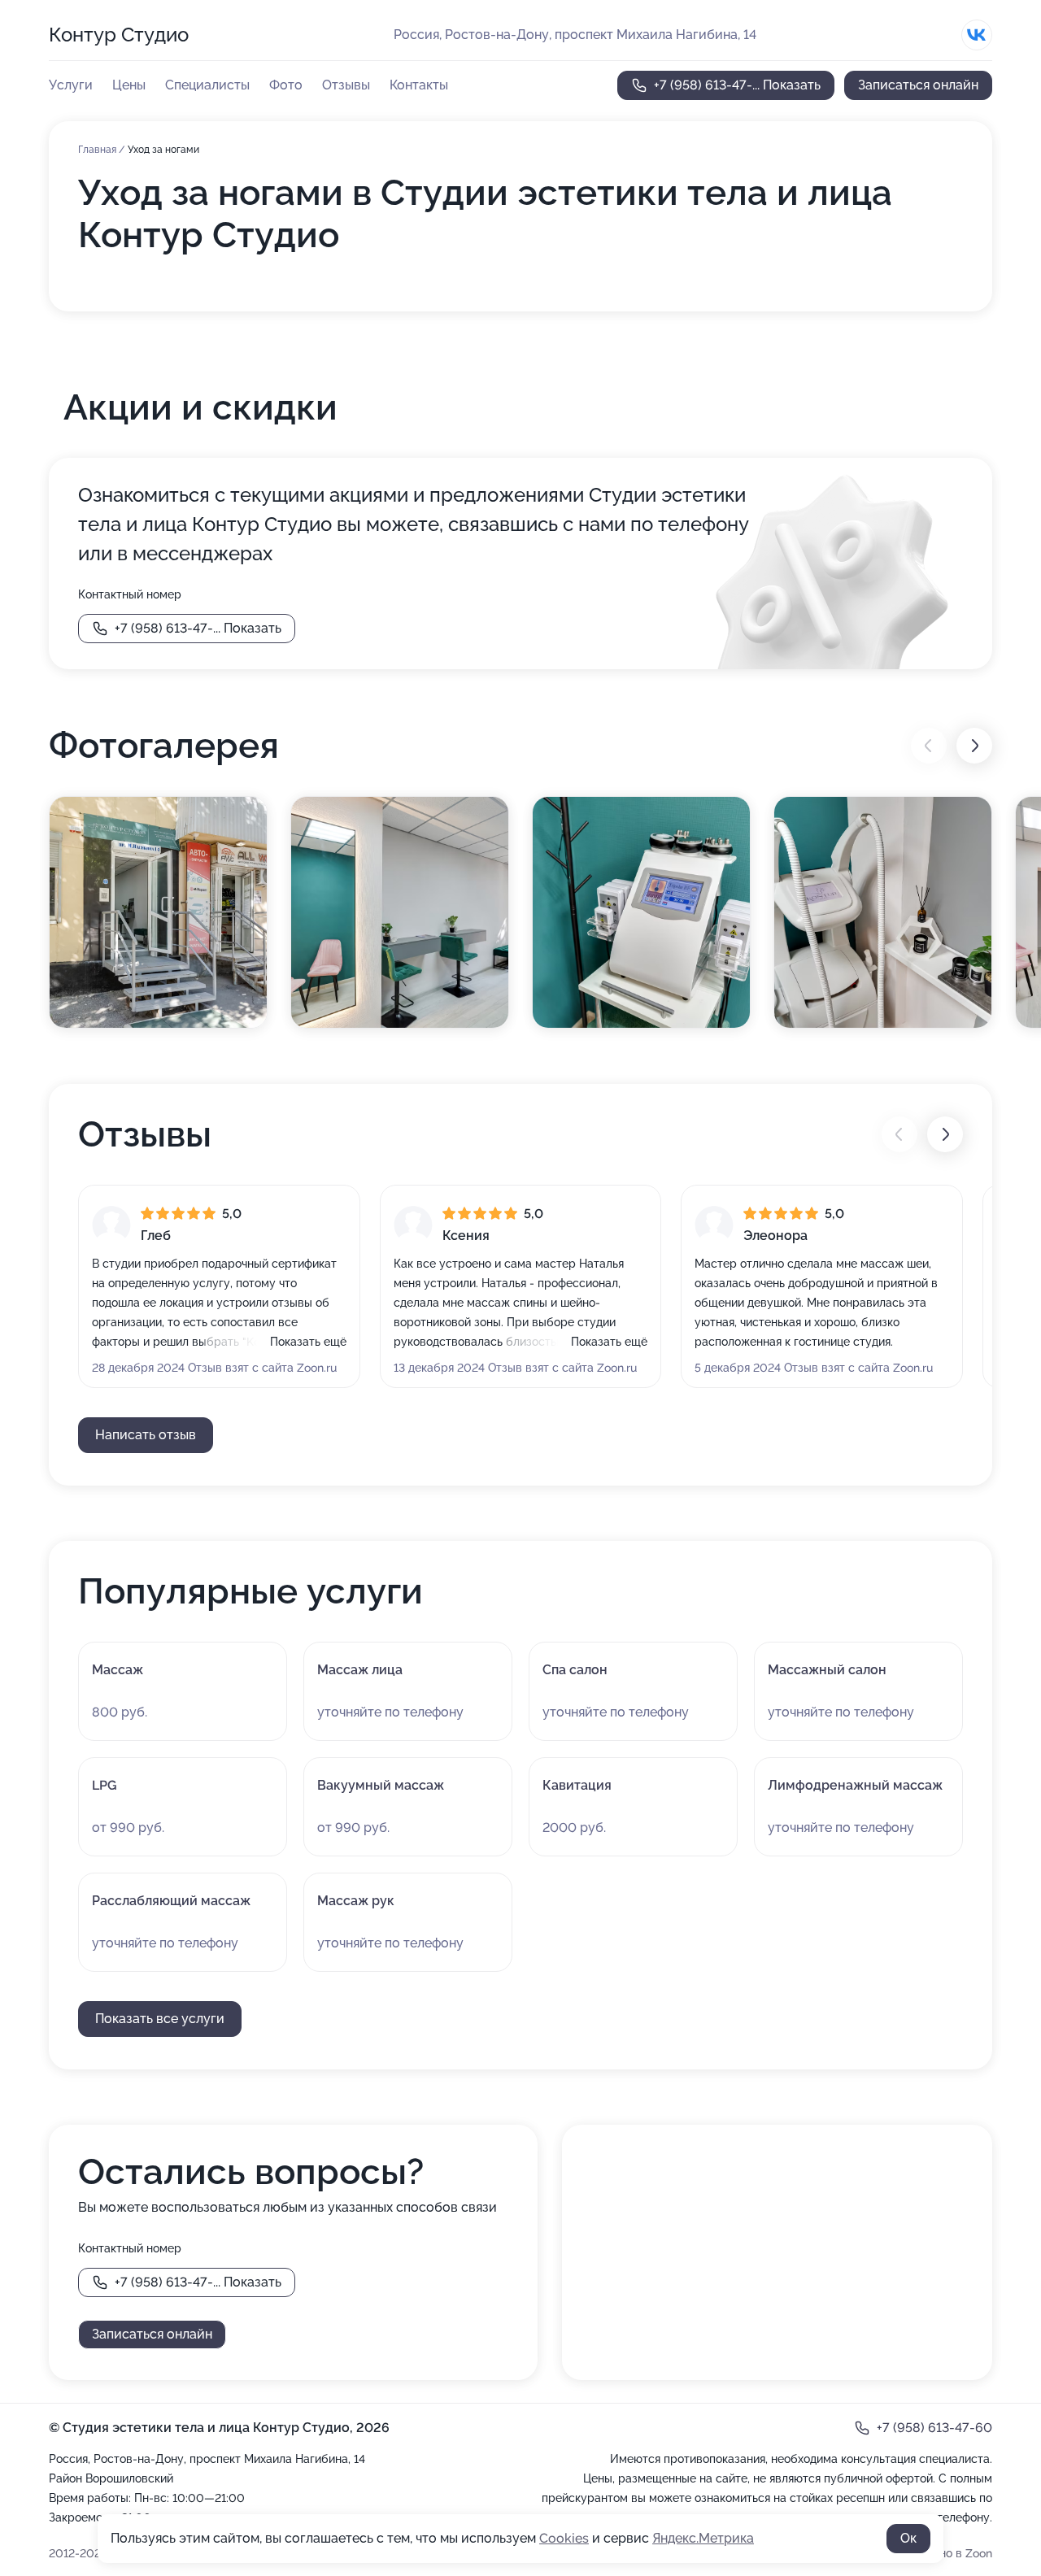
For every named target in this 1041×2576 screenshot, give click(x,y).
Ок (908, 2538)
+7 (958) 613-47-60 (934, 2428)
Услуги (71, 85)
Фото (286, 85)
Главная (98, 150)
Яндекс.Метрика (703, 2538)
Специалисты (207, 85)
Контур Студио (119, 35)
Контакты (419, 85)
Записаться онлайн (918, 85)
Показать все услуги (160, 2019)
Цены (129, 85)
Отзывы (346, 85)
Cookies (564, 2538)
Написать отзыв (146, 1435)
